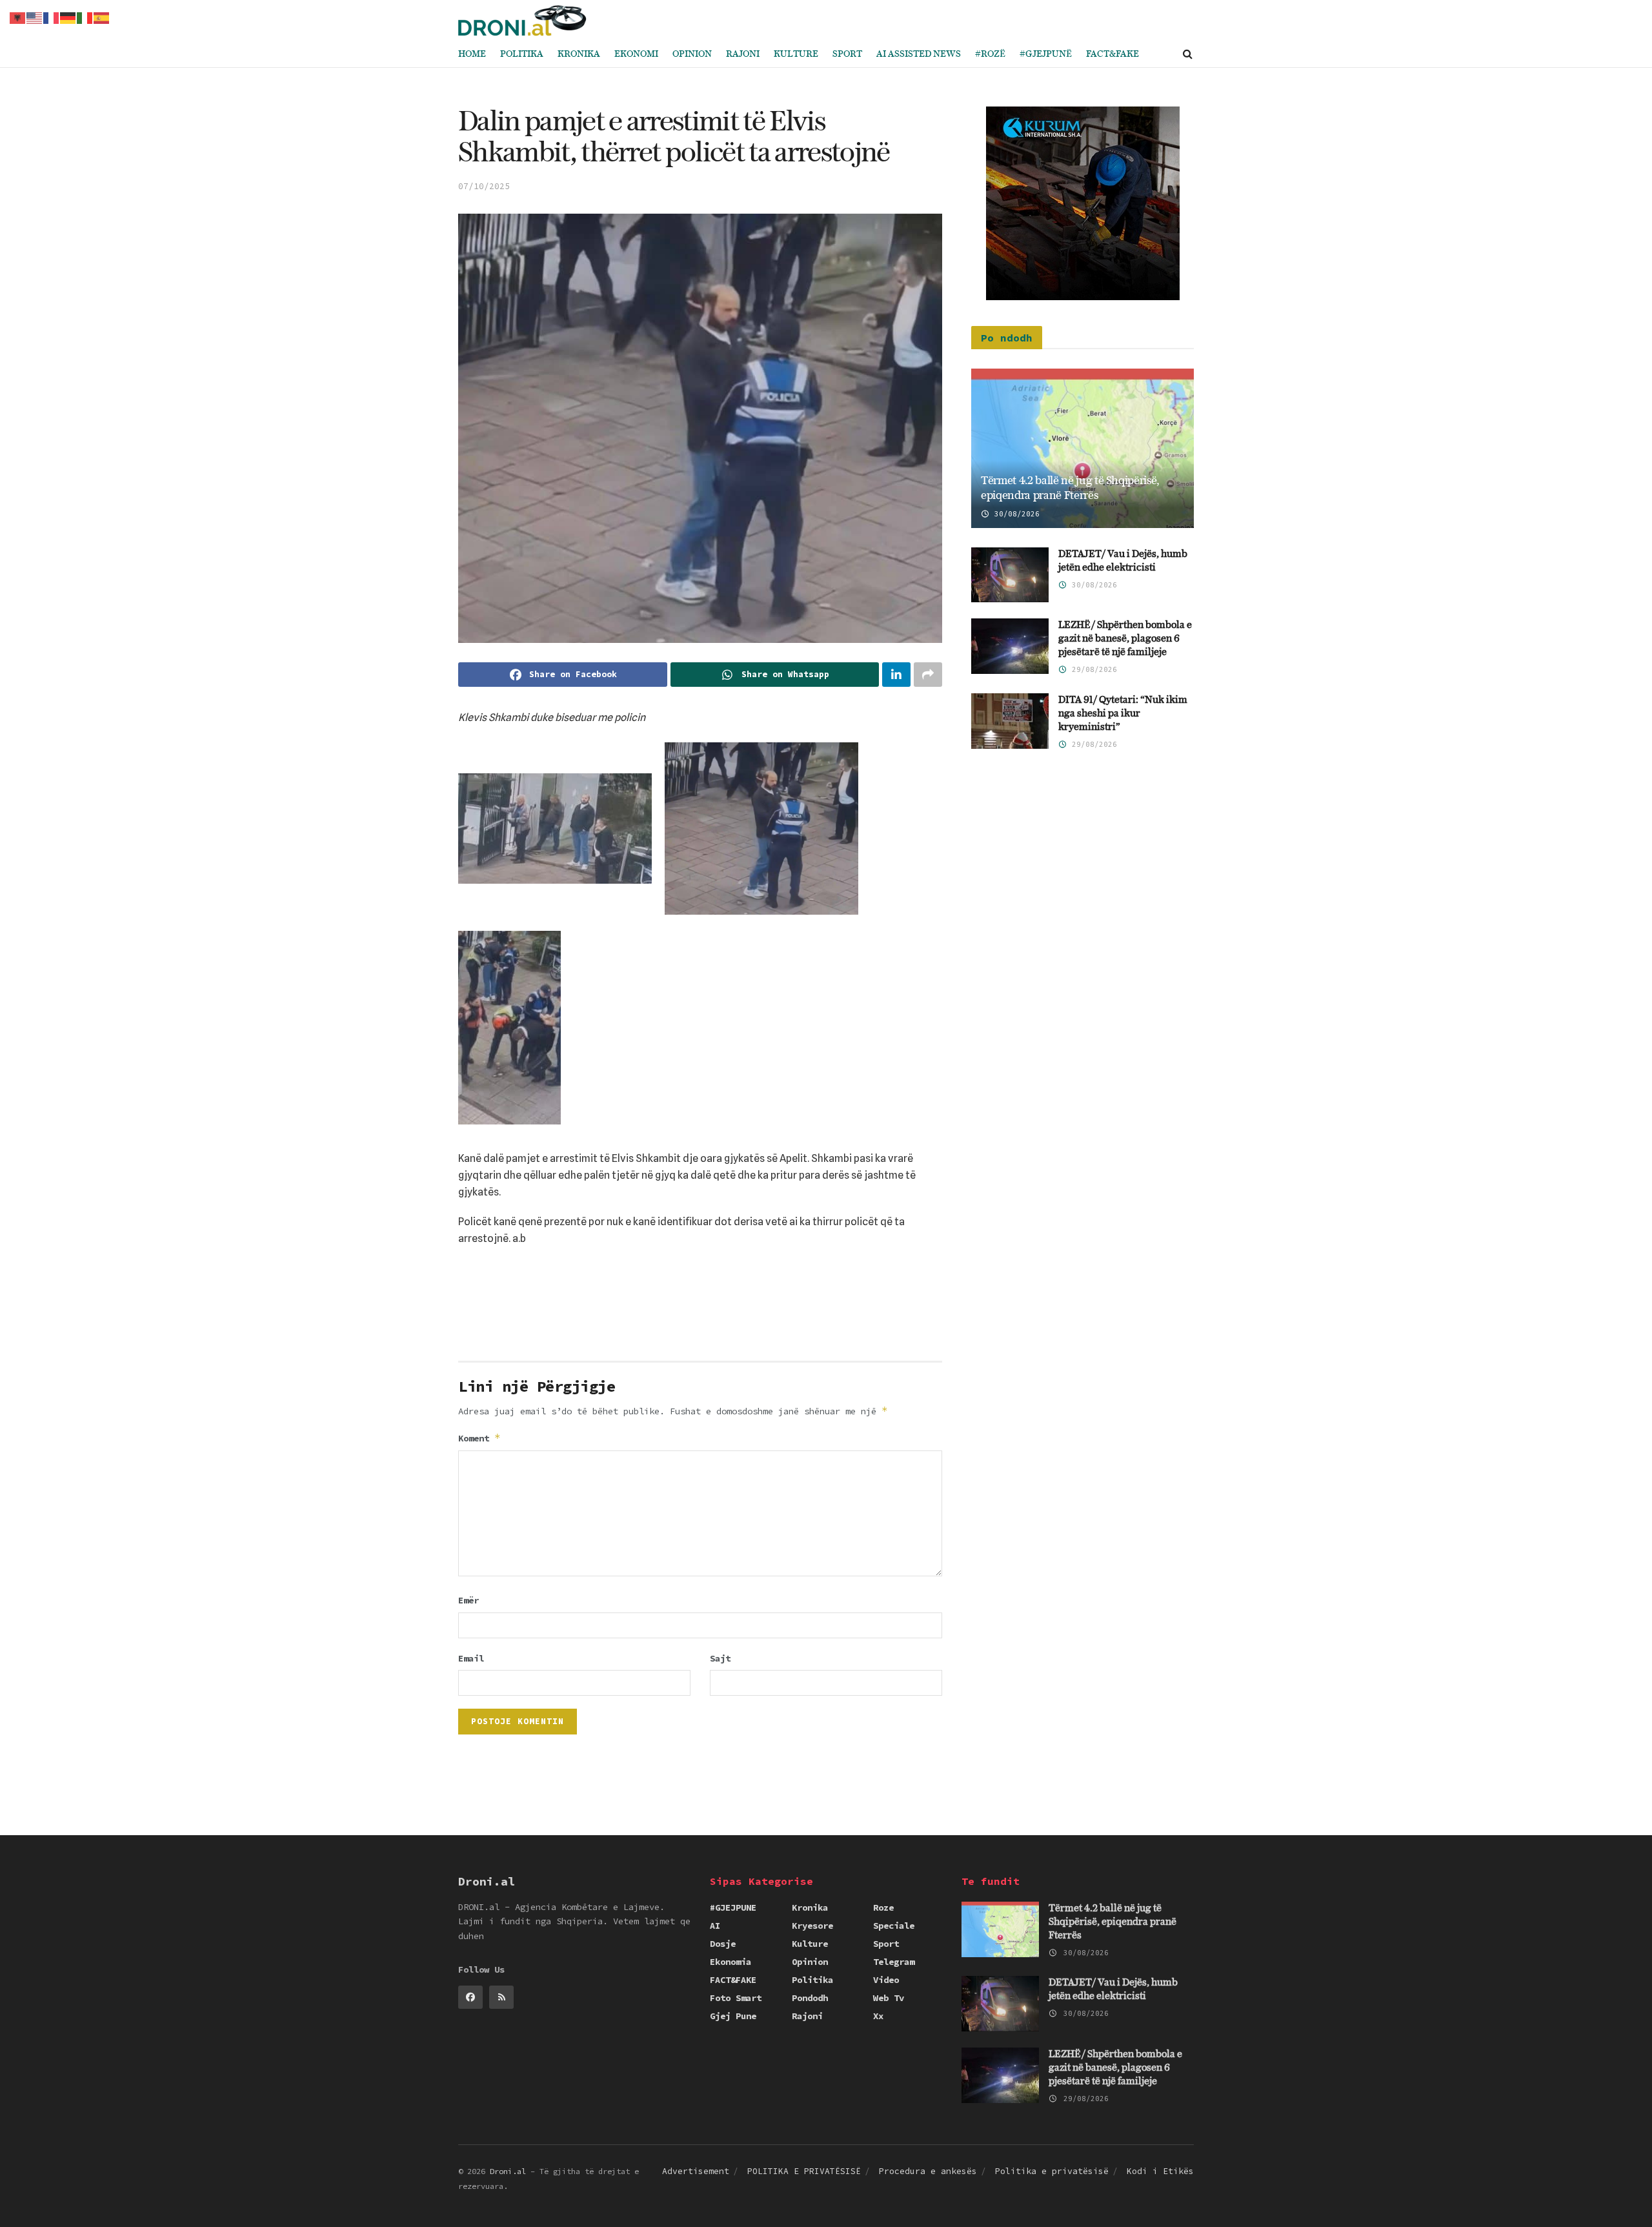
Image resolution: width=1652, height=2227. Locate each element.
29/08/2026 (1092, 669)
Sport (847, 54)
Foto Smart (736, 1998)
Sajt (720, 1658)
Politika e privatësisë (1052, 2171)
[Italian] (85, 17)
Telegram (894, 1962)
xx (878, 2016)
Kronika (579, 54)
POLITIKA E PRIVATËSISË (804, 2171)
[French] (52, 17)
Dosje (723, 1944)
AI (715, 1926)
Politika (522, 54)
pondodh (810, 1998)
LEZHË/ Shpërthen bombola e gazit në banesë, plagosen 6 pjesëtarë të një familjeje (1125, 639)
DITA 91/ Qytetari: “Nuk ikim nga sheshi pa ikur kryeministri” (1123, 714)
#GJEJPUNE (733, 1907)
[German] (68, 17)
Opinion (692, 54)
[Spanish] (102, 17)
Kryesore (812, 1926)
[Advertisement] (700, 1308)
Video (886, 1980)
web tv (889, 1998)
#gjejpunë (1046, 54)
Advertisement (696, 2171)
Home (472, 54)
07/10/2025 (484, 186)
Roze (883, 1907)
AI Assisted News (919, 54)
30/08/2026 (1015, 514)
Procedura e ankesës (928, 2171)
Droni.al (508, 2171)
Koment (479, 1438)
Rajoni (743, 54)
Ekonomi (636, 54)
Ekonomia (730, 1962)
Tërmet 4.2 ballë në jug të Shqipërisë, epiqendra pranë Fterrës (1113, 1922)
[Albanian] (18, 17)
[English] (35, 17)
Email (471, 1658)
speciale (894, 1926)
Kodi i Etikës (1160, 2171)
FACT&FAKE (1113, 54)
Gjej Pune (733, 2016)
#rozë (990, 54)
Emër (468, 1600)
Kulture (796, 54)
